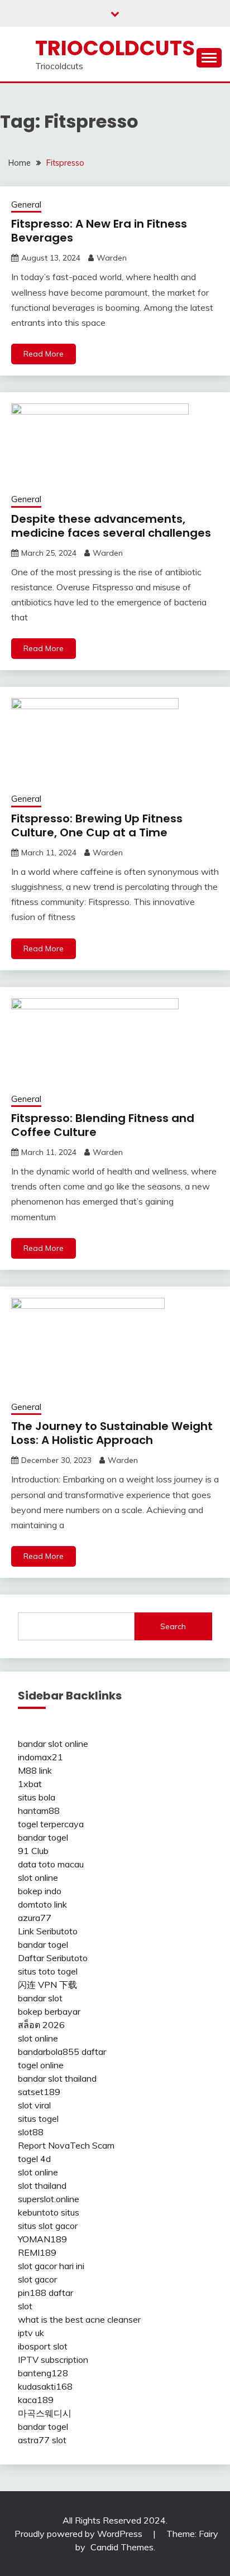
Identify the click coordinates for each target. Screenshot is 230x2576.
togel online (41, 2065)
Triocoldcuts (115, 48)
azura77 (35, 1918)
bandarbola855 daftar (62, 2052)
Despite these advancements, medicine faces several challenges (111, 526)
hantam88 (39, 1811)
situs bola (37, 1797)
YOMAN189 (42, 2239)
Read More (44, 354)
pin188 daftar (45, 2293)
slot (25, 2306)
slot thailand (42, 2185)
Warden (112, 258)
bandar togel (43, 1837)
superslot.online (49, 2199)
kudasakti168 (45, 2386)
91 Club (33, 1851)
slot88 (31, 2132)
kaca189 (36, 2400)
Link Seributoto (48, 1931)
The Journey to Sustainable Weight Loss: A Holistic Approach (112, 1433)
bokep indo (40, 1891)
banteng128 (43, 2373)
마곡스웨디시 (45, 2413)
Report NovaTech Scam (66, 2145)
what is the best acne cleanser (79, 2319)
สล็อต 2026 (41, 2025)
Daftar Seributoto (53, 1958)
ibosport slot (43, 2346)
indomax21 (40, 1757)
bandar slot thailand (57, 2078)
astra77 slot (42, 2440)
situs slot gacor (48, 2226)
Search (173, 1626)
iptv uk (31, 2333)
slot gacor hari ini (51, 2266)
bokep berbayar (49, 2011)
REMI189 (37, 2252)
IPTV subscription (53, 2360)
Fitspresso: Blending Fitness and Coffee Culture (103, 1125)
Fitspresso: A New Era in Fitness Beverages (99, 231)
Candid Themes (122, 2547)
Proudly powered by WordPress (80, 2534)
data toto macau (51, 1864)
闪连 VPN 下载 (47, 1985)
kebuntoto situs (49, 2212)
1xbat (30, 1784)
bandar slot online (53, 1744)
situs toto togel (48, 1971)
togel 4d (34, 2159)
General (26, 204)
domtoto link (42, 1904)
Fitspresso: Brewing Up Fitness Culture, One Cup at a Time (97, 825)
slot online (38, 1877)
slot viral (34, 2105)
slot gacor (37, 2279)
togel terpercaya (51, 1824)
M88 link (35, 1770)
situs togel (38, 2118)
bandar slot (40, 1998)
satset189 (39, 2092)
